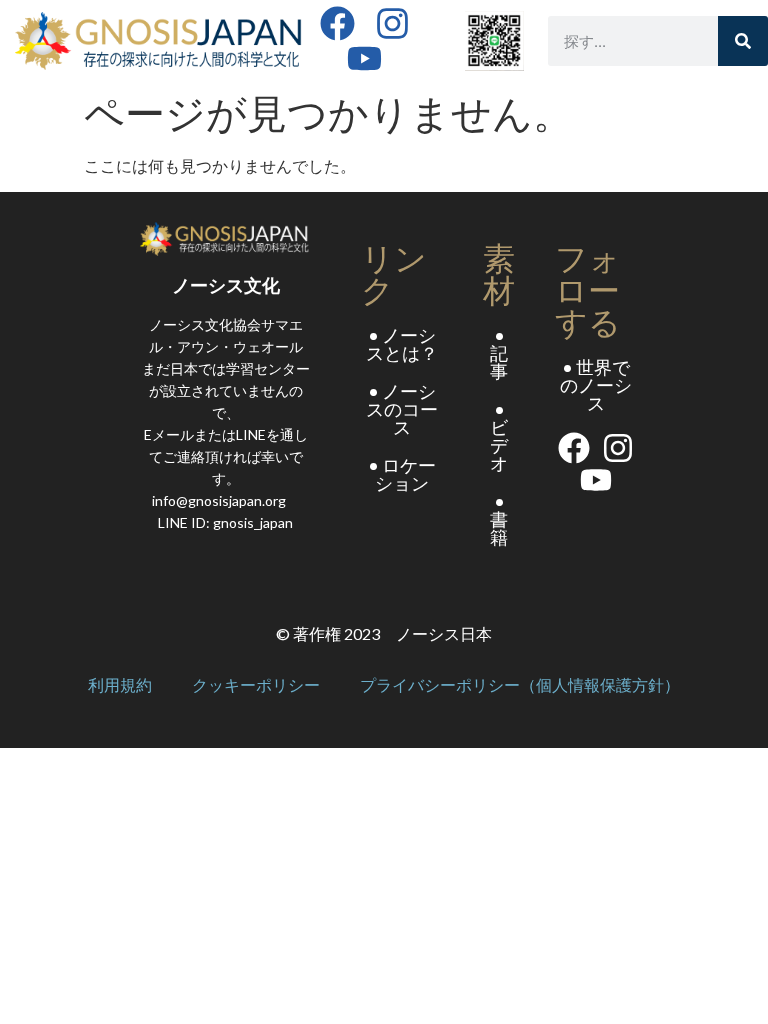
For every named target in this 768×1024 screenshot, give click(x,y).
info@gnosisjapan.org (219, 500)
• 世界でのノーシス (596, 385)
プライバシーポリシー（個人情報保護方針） (520, 685)
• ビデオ (499, 436)
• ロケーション (402, 474)
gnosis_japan (253, 522)
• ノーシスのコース (402, 409)
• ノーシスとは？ (402, 344)
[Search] (743, 41)
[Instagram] (392, 23)
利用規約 (120, 685)
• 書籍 (499, 519)
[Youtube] (364, 58)
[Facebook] (337, 23)
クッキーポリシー (256, 685)
